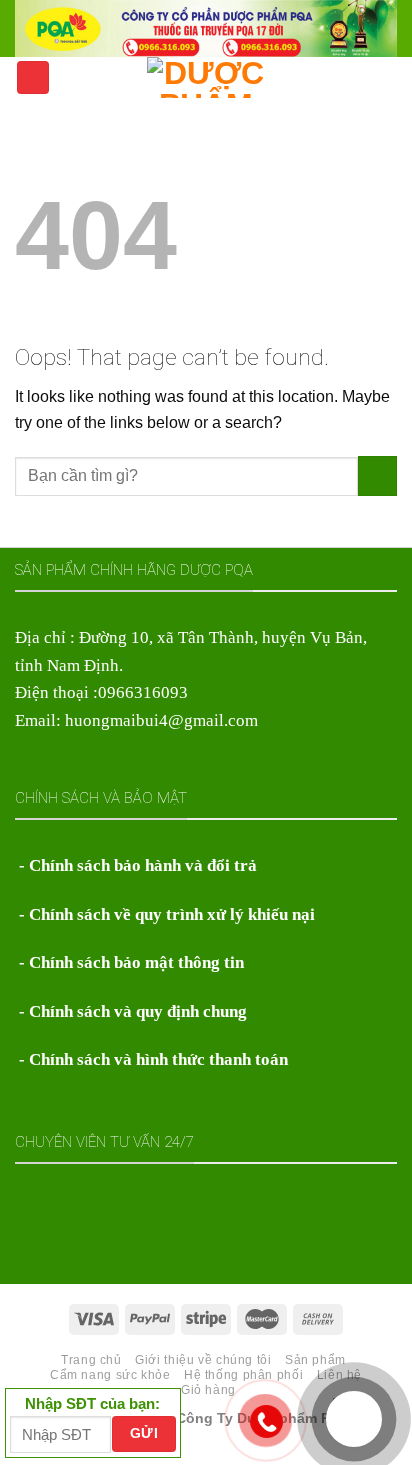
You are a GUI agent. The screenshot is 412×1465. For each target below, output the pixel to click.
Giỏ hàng (208, 1390)
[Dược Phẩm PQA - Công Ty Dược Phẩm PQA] (206, 77)
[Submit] (377, 476)
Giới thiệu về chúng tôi (203, 1360)
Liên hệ (339, 1375)
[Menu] (33, 77)
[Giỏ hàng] (387, 76)
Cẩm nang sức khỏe (110, 1375)
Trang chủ (91, 1360)
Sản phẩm (315, 1360)
